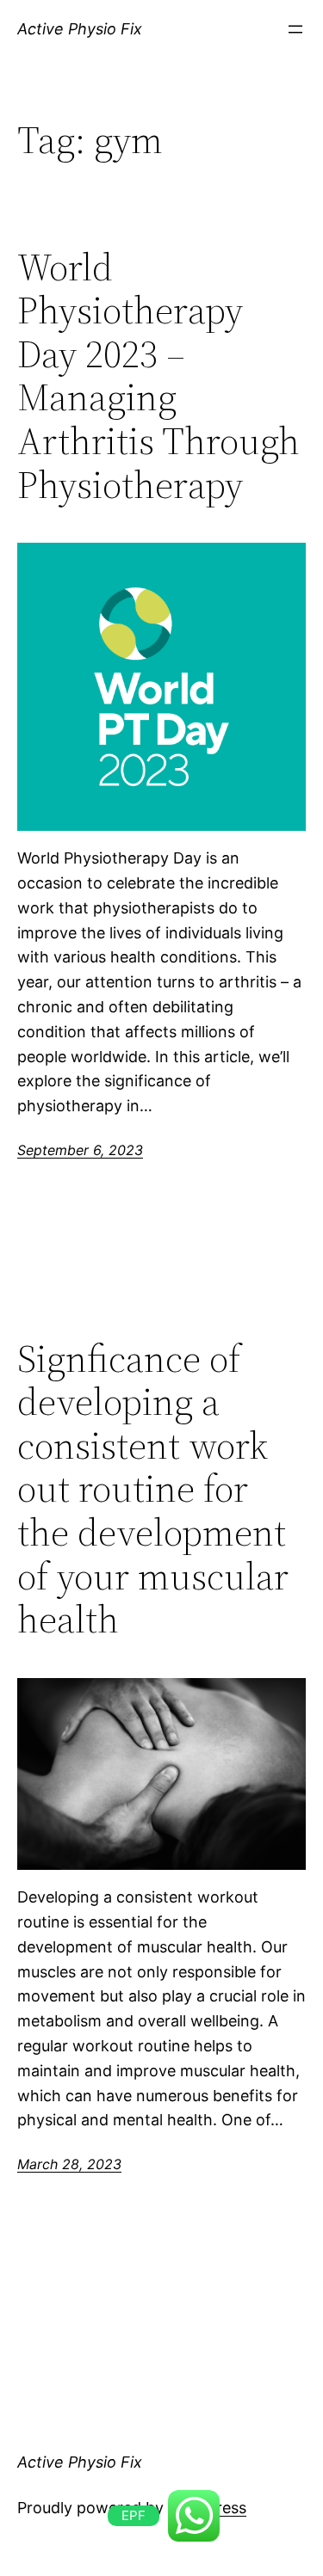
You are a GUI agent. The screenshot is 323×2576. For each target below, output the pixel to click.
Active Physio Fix (80, 29)
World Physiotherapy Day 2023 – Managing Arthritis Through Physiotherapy (158, 377)
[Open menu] (295, 29)
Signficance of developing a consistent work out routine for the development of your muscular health (153, 1490)
